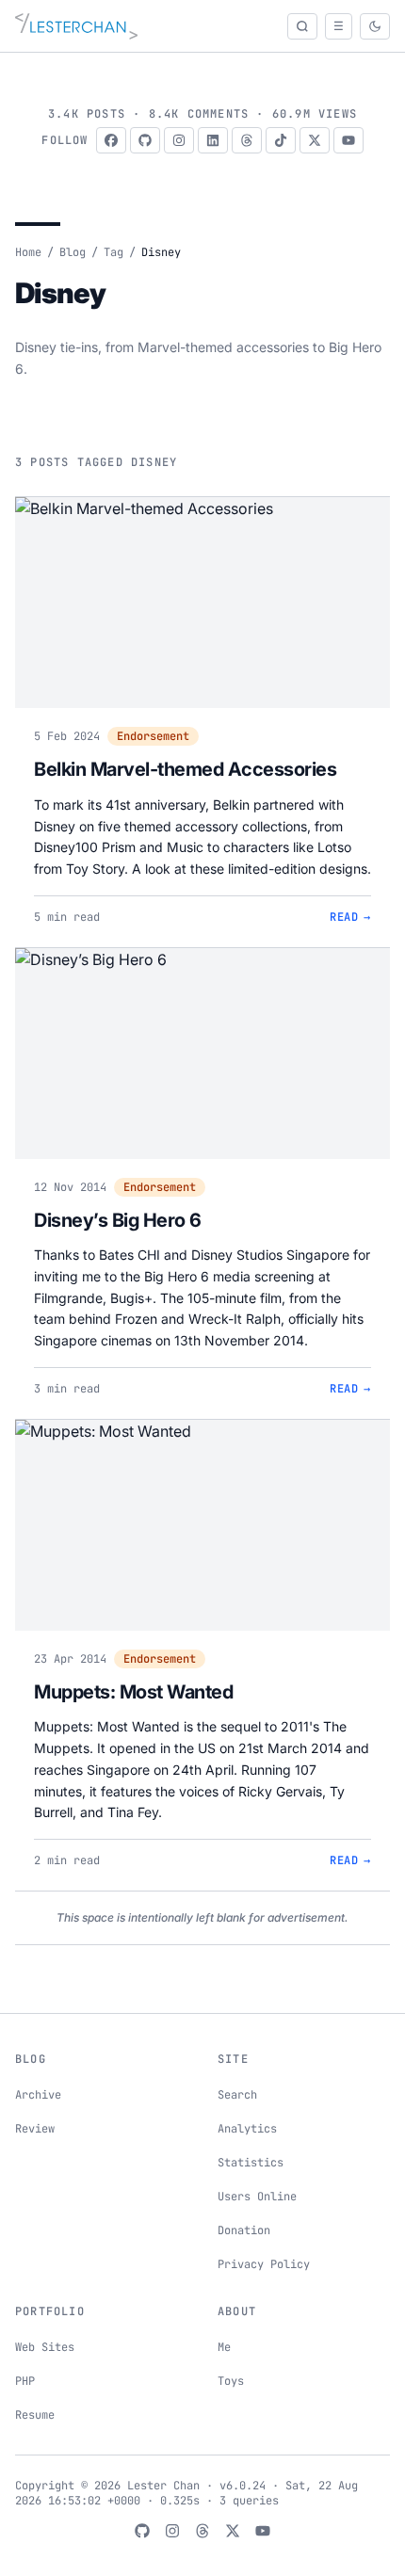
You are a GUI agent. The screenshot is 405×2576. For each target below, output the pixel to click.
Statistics (251, 2163)
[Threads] (247, 140)
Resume (35, 2415)
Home (28, 252)
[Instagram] (179, 140)
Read (350, 917)
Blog (73, 252)
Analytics (247, 2129)
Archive (38, 2095)
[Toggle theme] (375, 26)
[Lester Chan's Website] (76, 26)
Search (237, 2095)
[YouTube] (348, 140)
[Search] (302, 26)
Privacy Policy (264, 2264)
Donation (244, 2230)
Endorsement (153, 736)
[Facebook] (111, 140)
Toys (231, 2381)
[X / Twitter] (315, 140)
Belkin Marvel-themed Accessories (185, 769)
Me (224, 2347)
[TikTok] (281, 140)
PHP (25, 2381)
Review (35, 2129)
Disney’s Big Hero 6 (118, 1220)
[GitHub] (145, 140)
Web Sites (45, 2347)
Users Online (257, 2197)
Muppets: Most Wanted (133, 1692)
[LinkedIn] (213, 140)
